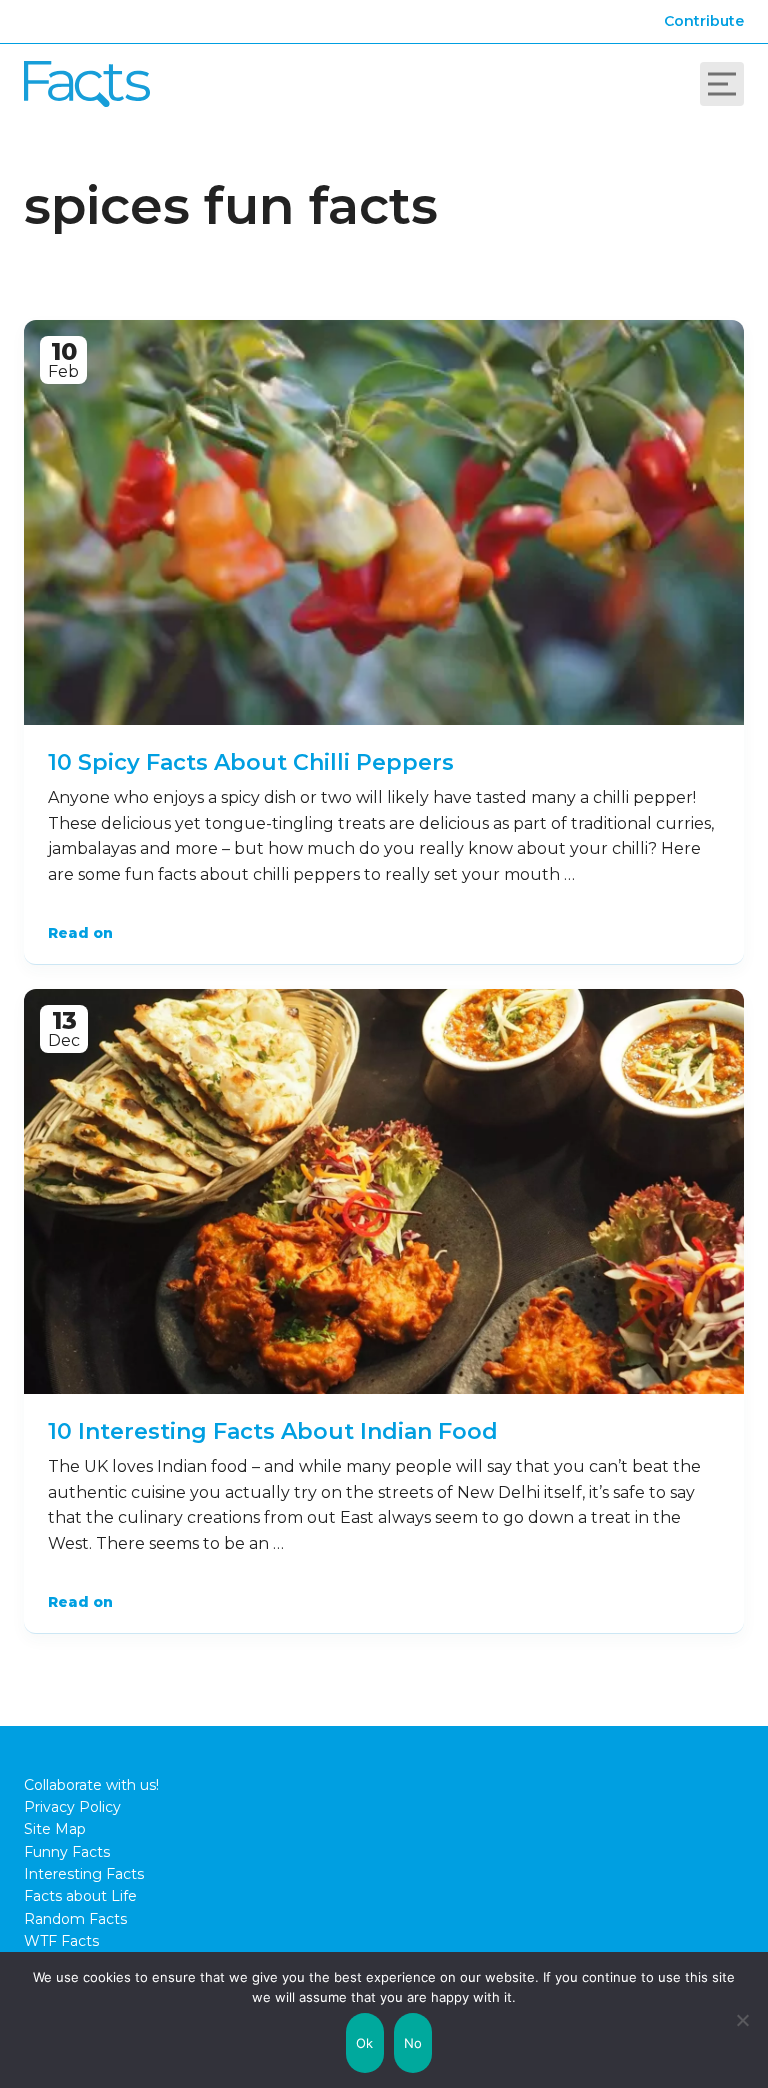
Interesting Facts (84, 1874)
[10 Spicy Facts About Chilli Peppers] (384, 522)
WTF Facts (61, 1941)
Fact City (87, 84)
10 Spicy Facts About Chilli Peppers (251, 762)
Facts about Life (80, 1896)
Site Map (55, 1829)
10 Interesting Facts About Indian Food (273, 1431)
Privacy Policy (72, 1807)
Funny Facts (67, 1852)
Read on (80, 933)
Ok (365, 2043)
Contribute (704, 21)
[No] (743, 2020)
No (413, 2043)
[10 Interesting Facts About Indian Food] (384, 1191)
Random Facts (75, 1919)
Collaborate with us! (91, 1785)
